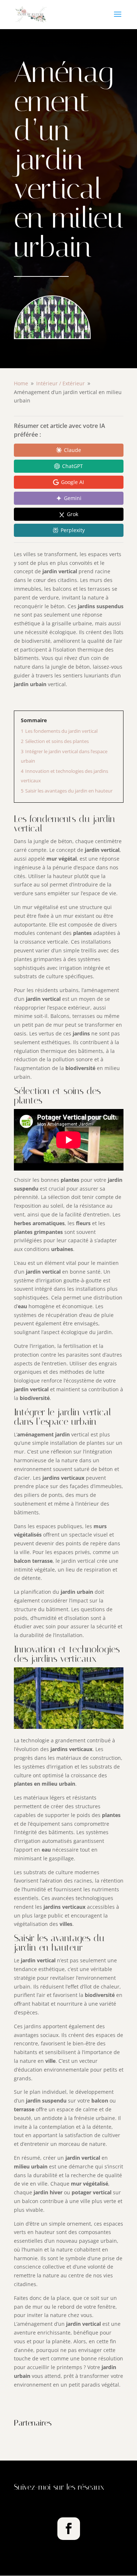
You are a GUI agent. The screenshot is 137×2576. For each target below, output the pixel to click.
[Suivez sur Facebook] (69, 2529)
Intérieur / (60, 383)
